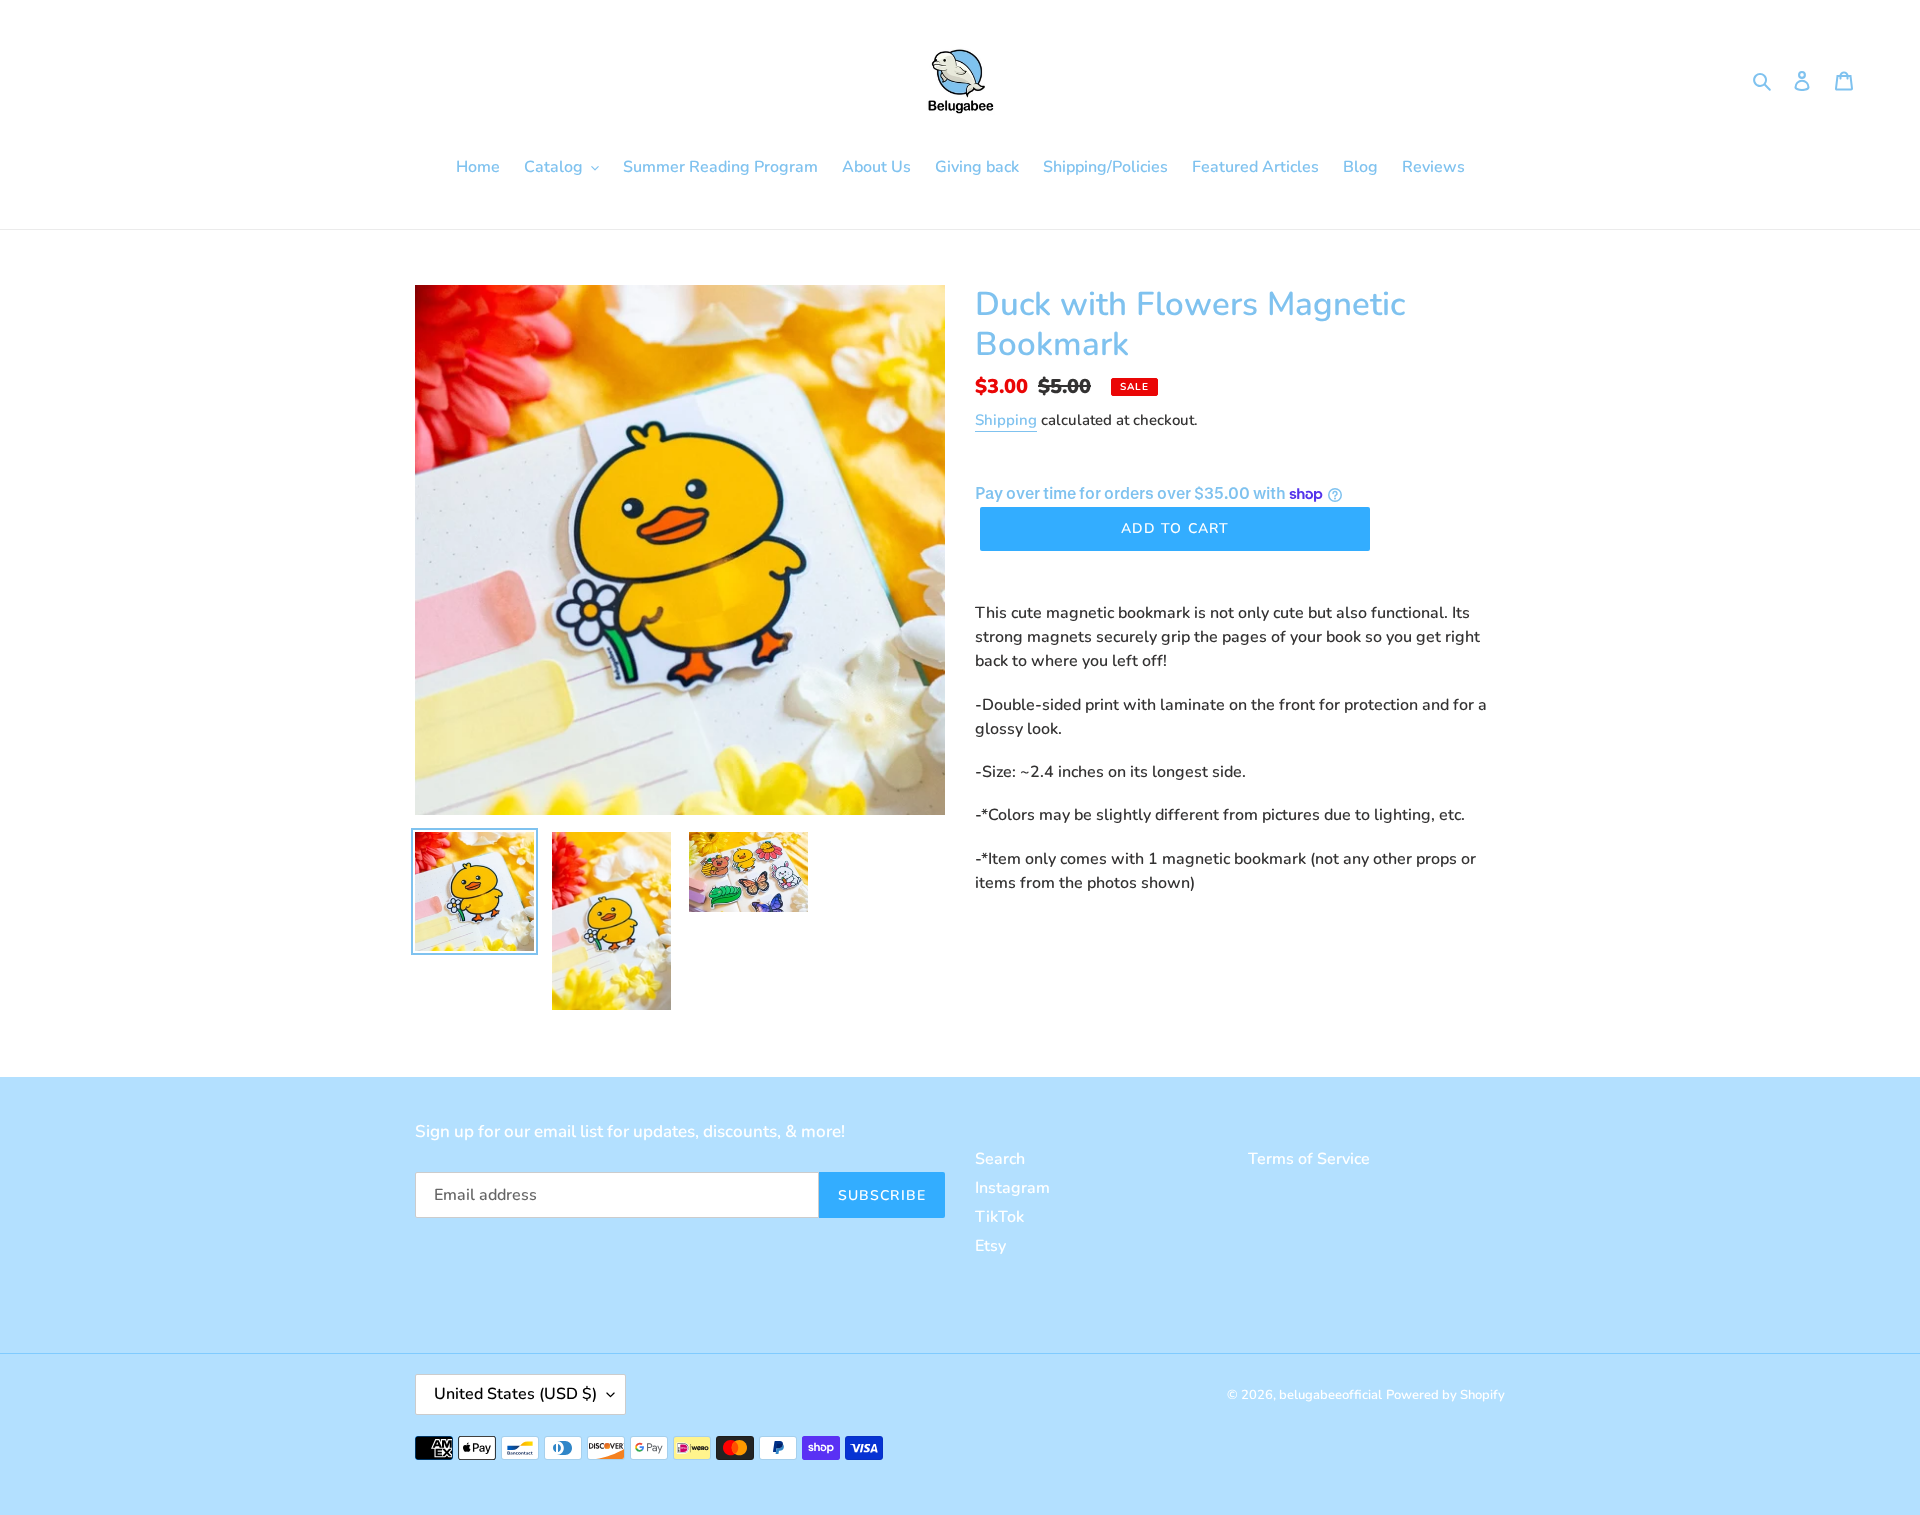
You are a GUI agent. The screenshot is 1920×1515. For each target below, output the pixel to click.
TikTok (999, 1217)
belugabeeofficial (1330, 1395)
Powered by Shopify (1445, 1395)
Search (1000, 1159)
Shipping (1006, 420)
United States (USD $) (515, 1394)
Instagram (1012, 1188)
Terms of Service (1309, 1159)
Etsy (990, 1246)
